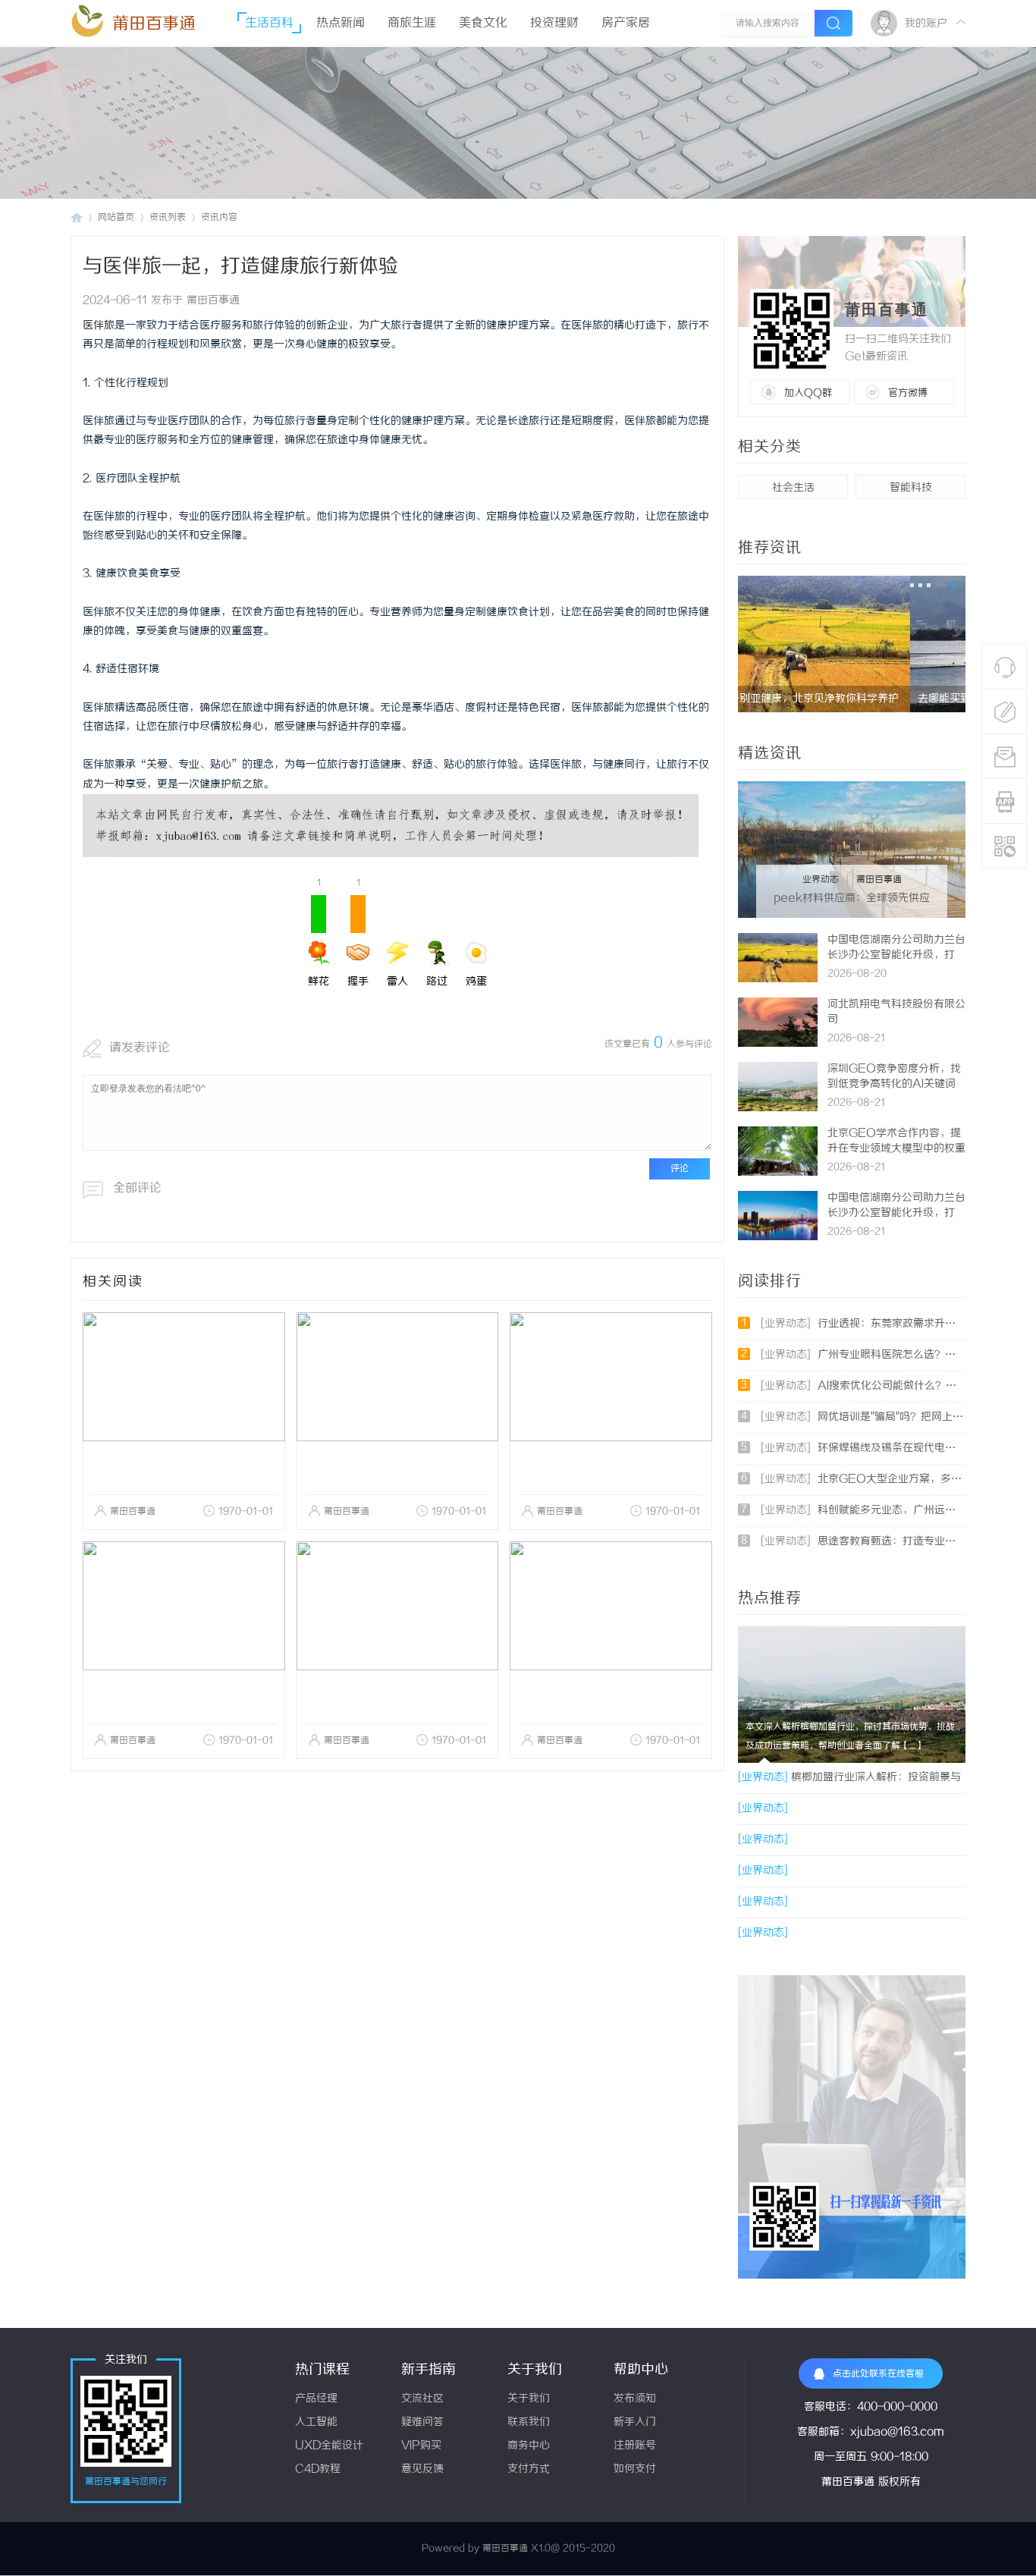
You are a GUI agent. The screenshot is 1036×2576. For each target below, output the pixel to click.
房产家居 (626, 23)
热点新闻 (341, 23)
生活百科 (269, 23)
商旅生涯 (412, 23)
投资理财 (554, 23)
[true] (834, 23)
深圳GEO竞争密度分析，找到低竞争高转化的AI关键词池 (894, 1084)
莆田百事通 (154, 24)
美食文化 (483, 23)
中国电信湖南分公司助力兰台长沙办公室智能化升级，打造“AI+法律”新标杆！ (896, 955)
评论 (680, 1169)
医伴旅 (99, 326)
